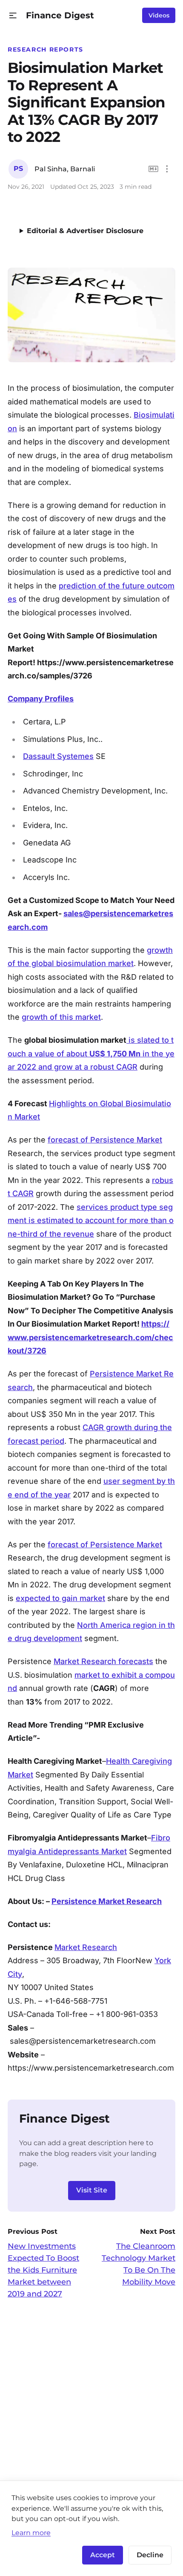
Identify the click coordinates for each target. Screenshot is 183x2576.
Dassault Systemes (58, 756)
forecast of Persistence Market (105, 1140)
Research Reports (46, 49)
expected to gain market (60, 1598)
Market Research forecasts (103, 1661)
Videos (159, 15)
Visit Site (92, 2190)
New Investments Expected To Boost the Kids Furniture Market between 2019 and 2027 (43, 2270)
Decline (150, 2555)
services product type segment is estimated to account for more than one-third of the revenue (91, 1220)
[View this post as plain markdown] (153, 169)
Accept (103, 2555)
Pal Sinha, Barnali (65, 169)
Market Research (86, 1947)
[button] (13, 16)
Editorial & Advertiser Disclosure (85, 231)
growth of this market (61, 1017)
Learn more (31, 2533)
